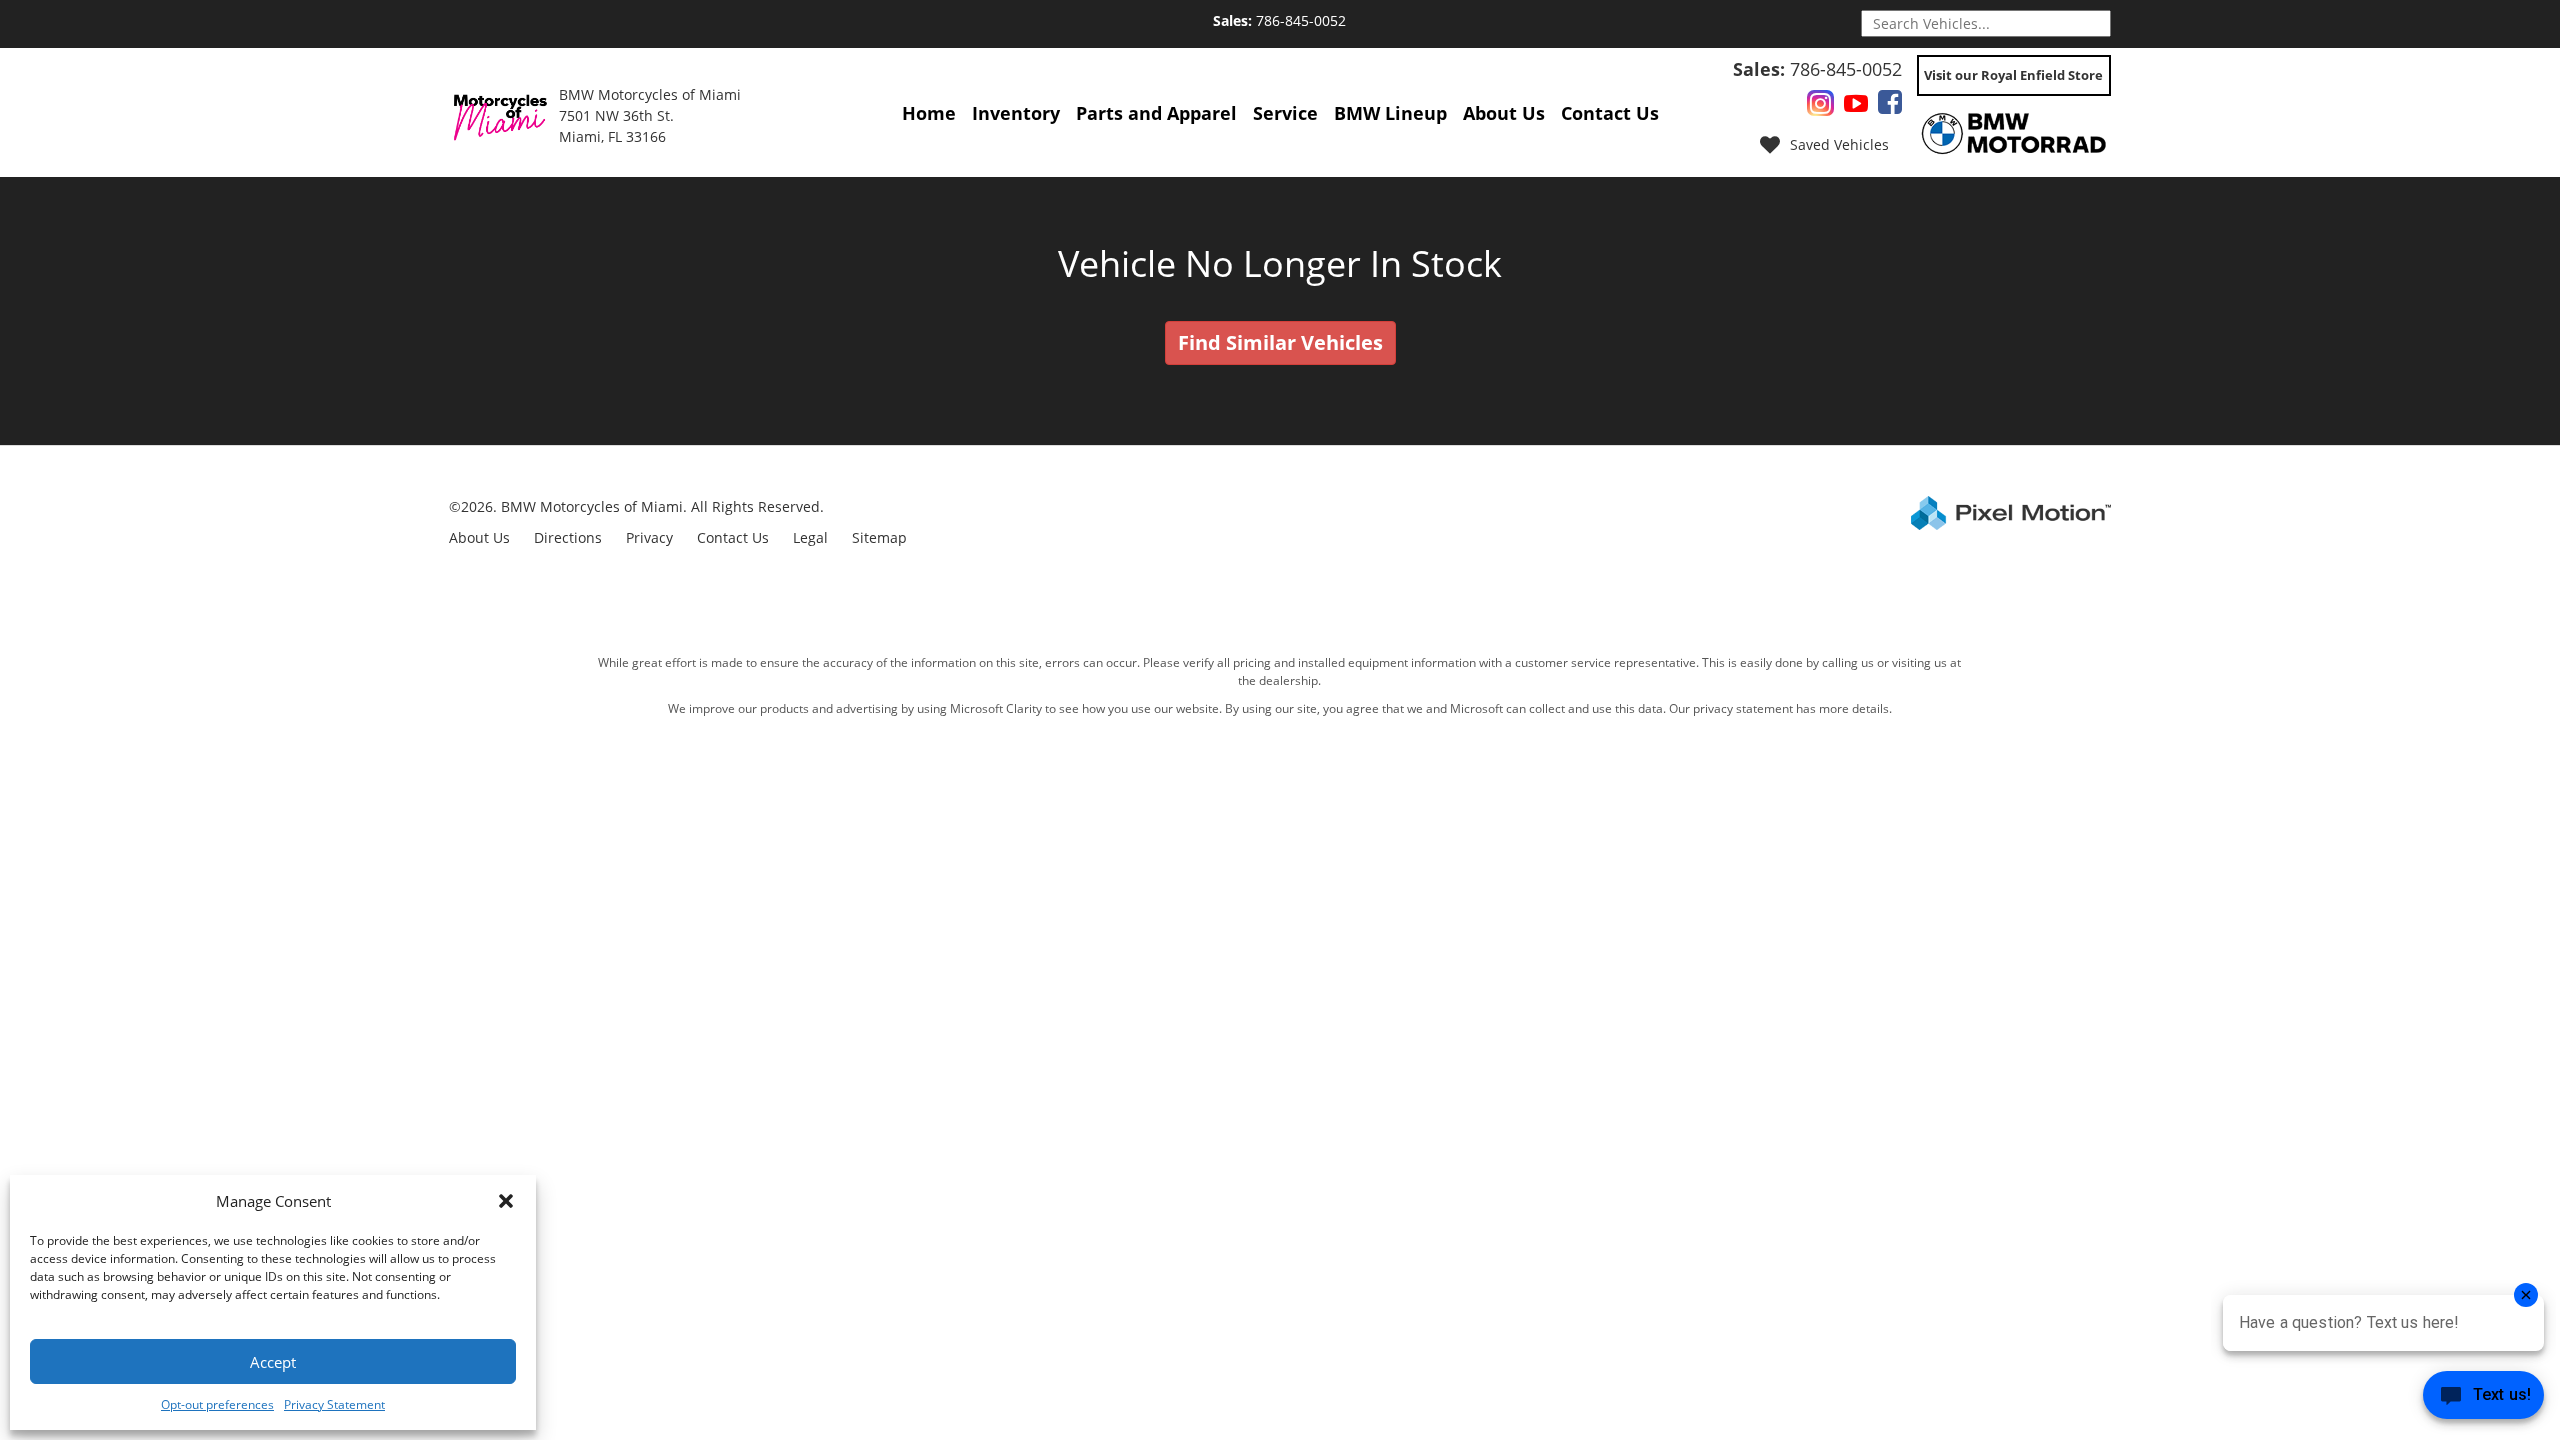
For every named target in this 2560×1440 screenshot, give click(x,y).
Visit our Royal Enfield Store (2013, 75)
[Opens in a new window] (1820, 106)
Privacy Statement (334, 1404)
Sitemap (879, 537)
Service (1285, 113)
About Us (1504, 113)
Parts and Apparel (1156, 113)
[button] (506, 1201)
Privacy (649, 537)
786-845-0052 (1279, 20)
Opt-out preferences (217, 1404)
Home (929, 113)
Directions (568, 537)
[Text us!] (2483, 1399)
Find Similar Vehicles (1280, 342)
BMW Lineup (1390, 113)
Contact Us (1610, 113)
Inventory (1016, 113)
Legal (810, 537)
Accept (273, 1362)
